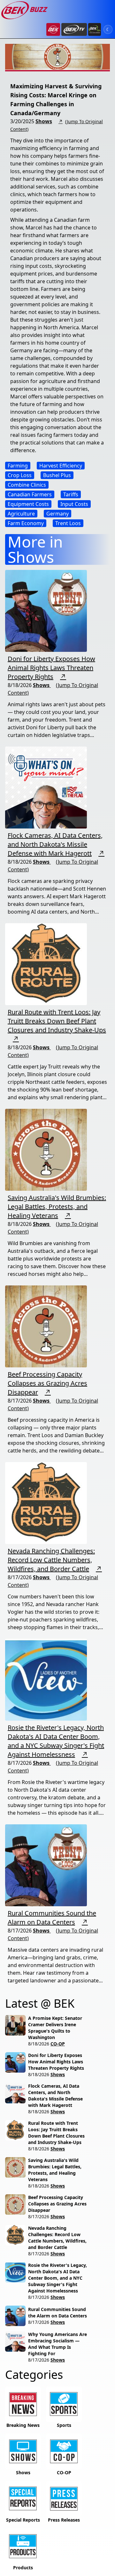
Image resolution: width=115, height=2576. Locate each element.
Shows (44, 121)
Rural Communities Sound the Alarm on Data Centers (52, 1918)
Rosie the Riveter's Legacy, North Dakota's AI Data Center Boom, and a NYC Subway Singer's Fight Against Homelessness (56, 1741)
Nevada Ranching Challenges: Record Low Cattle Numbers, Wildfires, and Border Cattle (51, 1560)
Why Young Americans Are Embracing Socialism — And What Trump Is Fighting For (57, 2344)
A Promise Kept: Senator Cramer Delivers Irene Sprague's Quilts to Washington (55, 2028)
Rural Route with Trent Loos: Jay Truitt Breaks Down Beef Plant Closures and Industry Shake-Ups (57, 1021)
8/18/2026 (39, 2044)
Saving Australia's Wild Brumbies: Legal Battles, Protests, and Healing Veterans (57, 1207)
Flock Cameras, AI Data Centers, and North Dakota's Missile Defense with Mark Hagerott (55, 844)
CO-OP (58, 2044)
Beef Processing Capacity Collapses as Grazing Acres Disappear (47, 1383)
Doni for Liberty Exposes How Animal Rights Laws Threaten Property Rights (51, 668)
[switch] (108, 29)
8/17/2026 (39, 2216)
